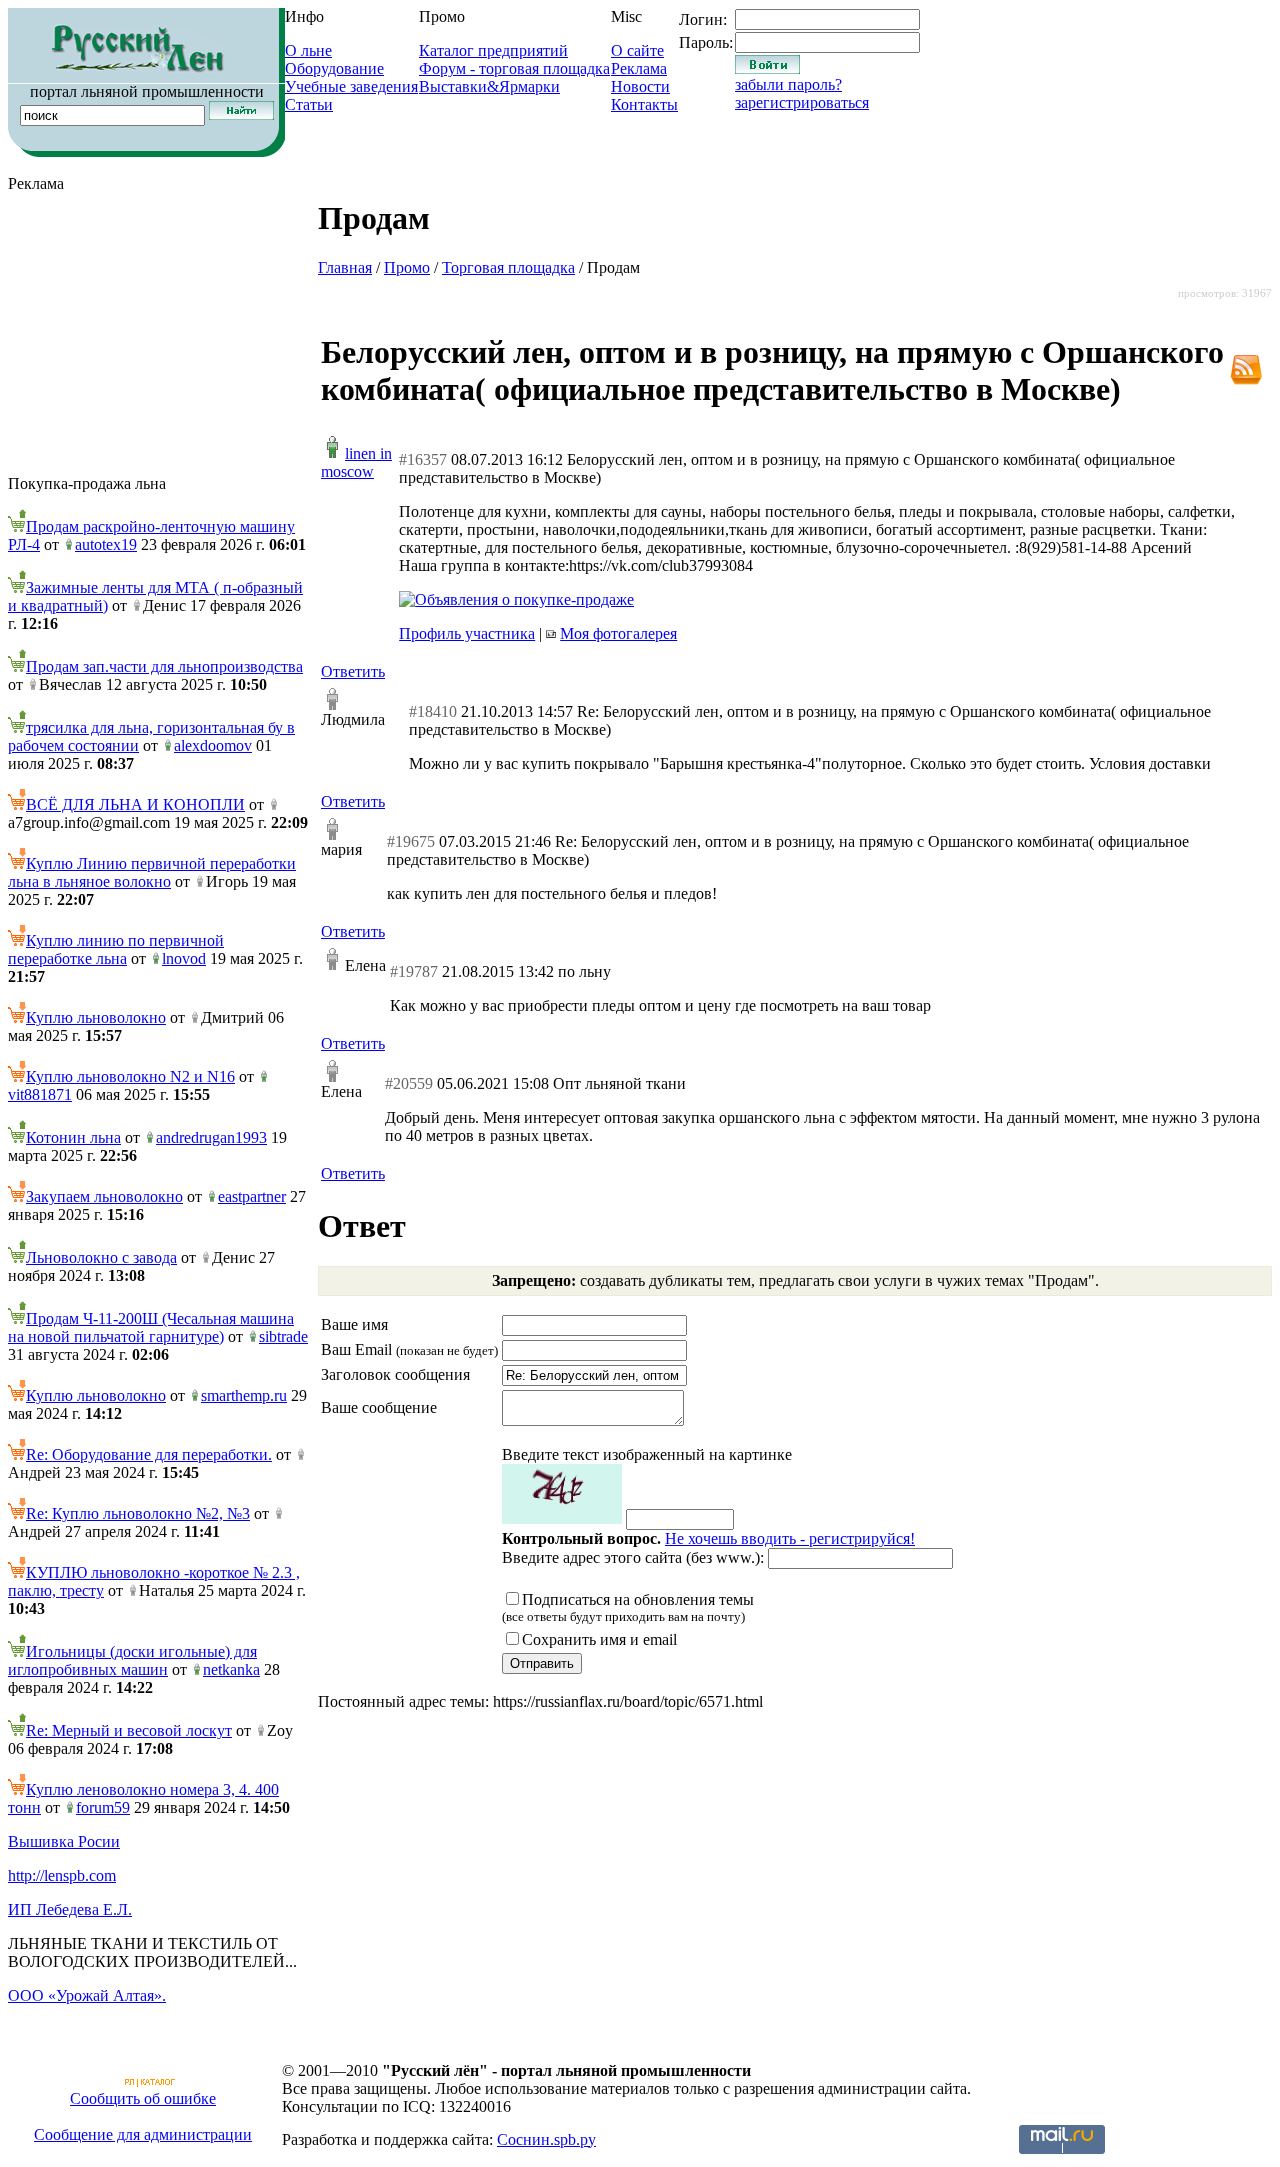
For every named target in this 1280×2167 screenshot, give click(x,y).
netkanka (231, 1669)
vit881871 (40, 1094)
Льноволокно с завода (101, 1257)
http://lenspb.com (62, 1875)
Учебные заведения (351, 86)
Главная (345, 267)
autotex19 (106, 544)
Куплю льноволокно (96, 1017)
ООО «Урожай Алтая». (87, 1995)
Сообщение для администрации (143, 2134)
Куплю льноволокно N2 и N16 (130, 1076)
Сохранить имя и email (599, 1639)
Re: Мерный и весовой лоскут (129, 1730)
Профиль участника (467, 633)
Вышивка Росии (64, 1841)
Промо (407, 267)
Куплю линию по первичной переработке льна (116, 949)
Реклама (639, 68)
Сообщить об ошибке (143, 2098)
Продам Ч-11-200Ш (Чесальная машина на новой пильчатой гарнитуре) (151, 1327)
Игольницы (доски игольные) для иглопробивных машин (132, 1660)
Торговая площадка (508, 267)
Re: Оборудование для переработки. (149, 1454)
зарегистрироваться (802, 102)
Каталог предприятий (493, 50)
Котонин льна (73, 1137)
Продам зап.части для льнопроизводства (164, 666)
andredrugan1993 (211, 1137)
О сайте (637, 50)
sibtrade (283, 1336)
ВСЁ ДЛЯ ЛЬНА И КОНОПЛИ (135, 804)
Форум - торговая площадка (514, 68)
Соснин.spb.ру (546, 2139)
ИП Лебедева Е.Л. (70, 1909)
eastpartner (252, 1196)
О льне (308, 50)
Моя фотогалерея (618, 633)
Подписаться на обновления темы (628, 1607)
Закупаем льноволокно (104, 1196)
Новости (640, 86)
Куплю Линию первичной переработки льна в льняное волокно (152, 872)
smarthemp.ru (244, 1395)
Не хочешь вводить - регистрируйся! (790, 1538)
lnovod (184, 958)
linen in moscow (356, 462)
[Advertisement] (158, 334)
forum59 (103, 1807)
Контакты (644, 104)
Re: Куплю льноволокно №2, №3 (138, 1513)
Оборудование (334, 68)
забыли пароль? (788, 84)
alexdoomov (213, 745)
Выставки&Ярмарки (489, 86)
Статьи (309, 104)
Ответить (353, 671)
